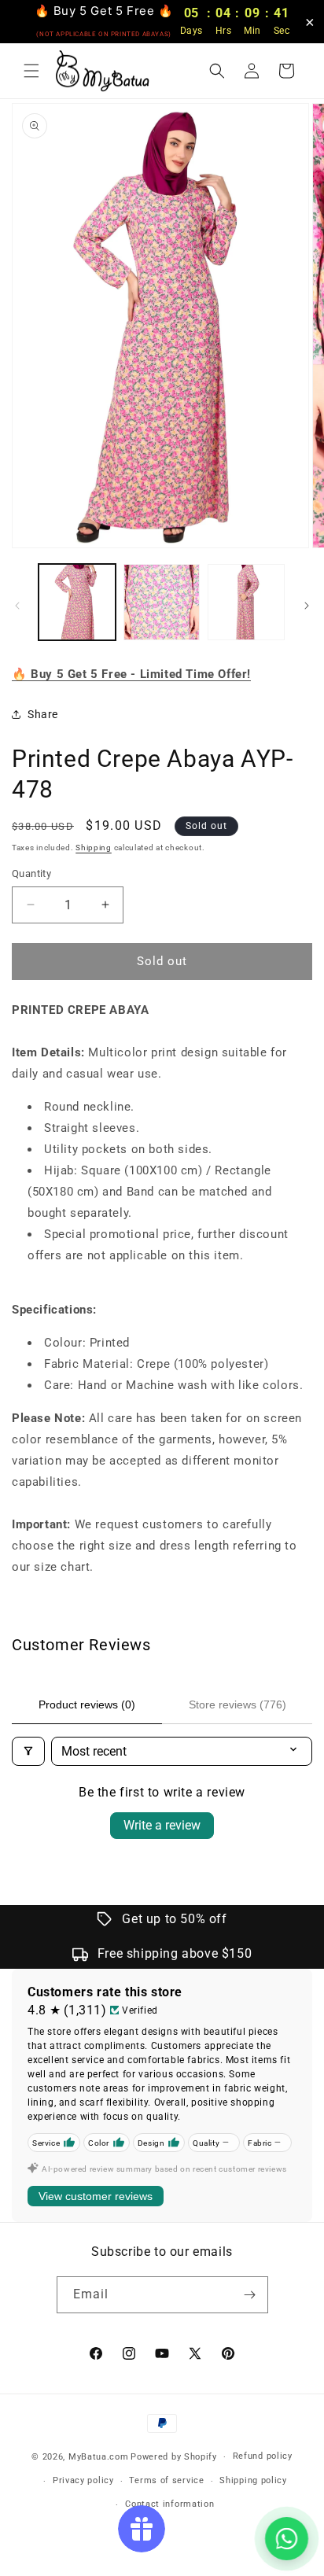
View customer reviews (96, 2196)
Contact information (169, 2504)
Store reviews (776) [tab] (237, 1704)
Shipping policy (253, 2480)
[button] (31, 71)
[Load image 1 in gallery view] (77, 603)
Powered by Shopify (174, 2457)
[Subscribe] (250, 2295)
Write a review (162, 1825)
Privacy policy (83, 2480)
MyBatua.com (99, 2457)
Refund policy (263, 2456)
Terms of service (166, 2480)
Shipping (94, 848)
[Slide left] (17, 606)
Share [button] (43, 714)
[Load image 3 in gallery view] (246, 603)
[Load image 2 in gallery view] (162, 603)
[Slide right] (307, 606)
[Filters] (28, 1751)
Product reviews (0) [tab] (87, 1704)
